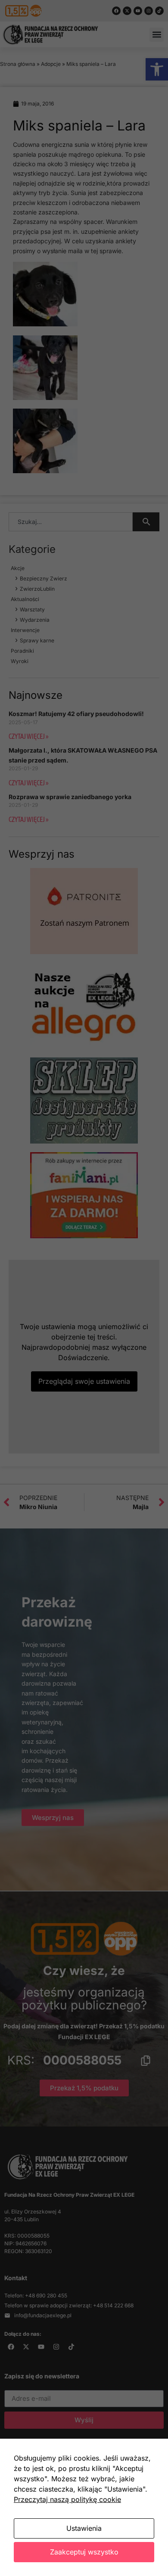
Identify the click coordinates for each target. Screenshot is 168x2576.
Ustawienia (84, 2528)
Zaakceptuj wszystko (84, 2552)
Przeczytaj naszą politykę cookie (67, 2499)
